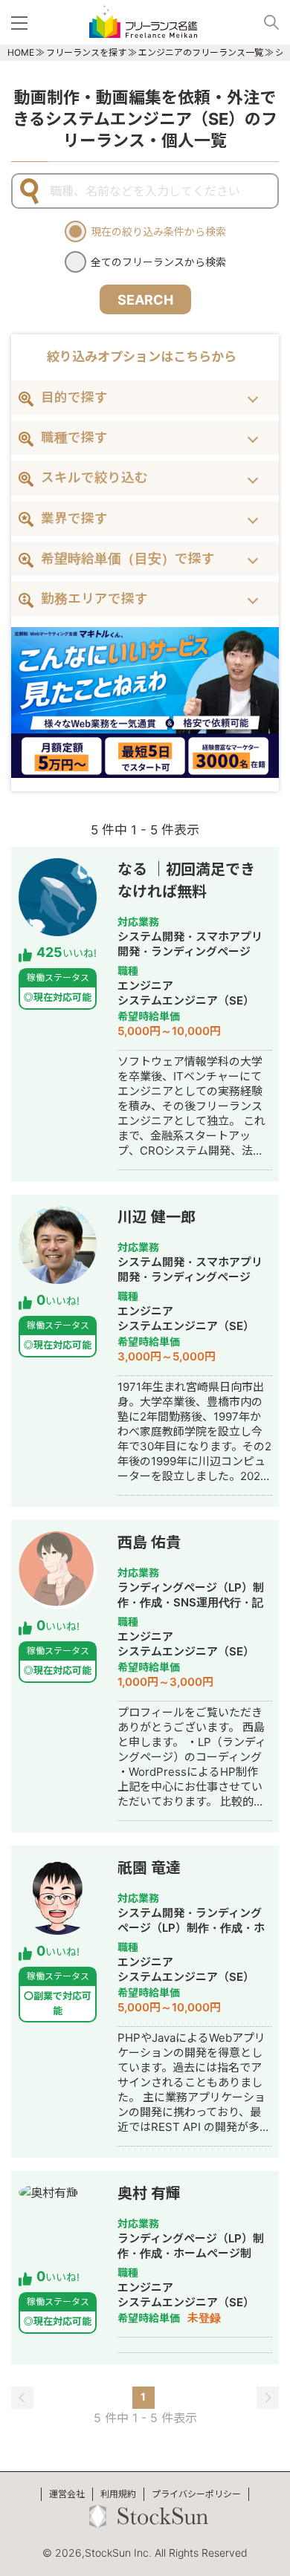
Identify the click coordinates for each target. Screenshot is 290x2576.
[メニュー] (22, 22)
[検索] (266, 22)
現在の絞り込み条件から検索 (158, 231)
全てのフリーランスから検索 (158, 262)
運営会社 (67, 2494)
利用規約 (118, 2494)
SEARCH (145, 300)
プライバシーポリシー (196, 2494)
